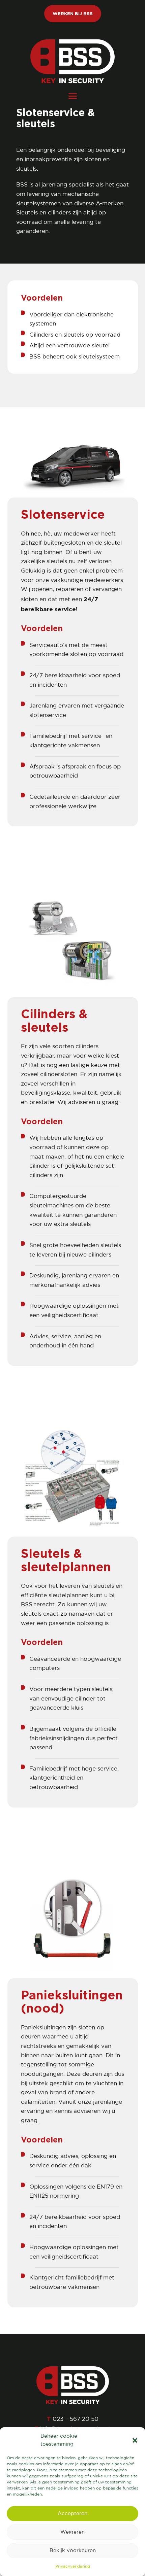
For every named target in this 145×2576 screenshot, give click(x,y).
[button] (135, 2440)
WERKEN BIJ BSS (73, 13)
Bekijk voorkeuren (73, 2551)
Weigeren (72, 2532)
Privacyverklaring (73, 2566)
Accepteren (72, 2514)
